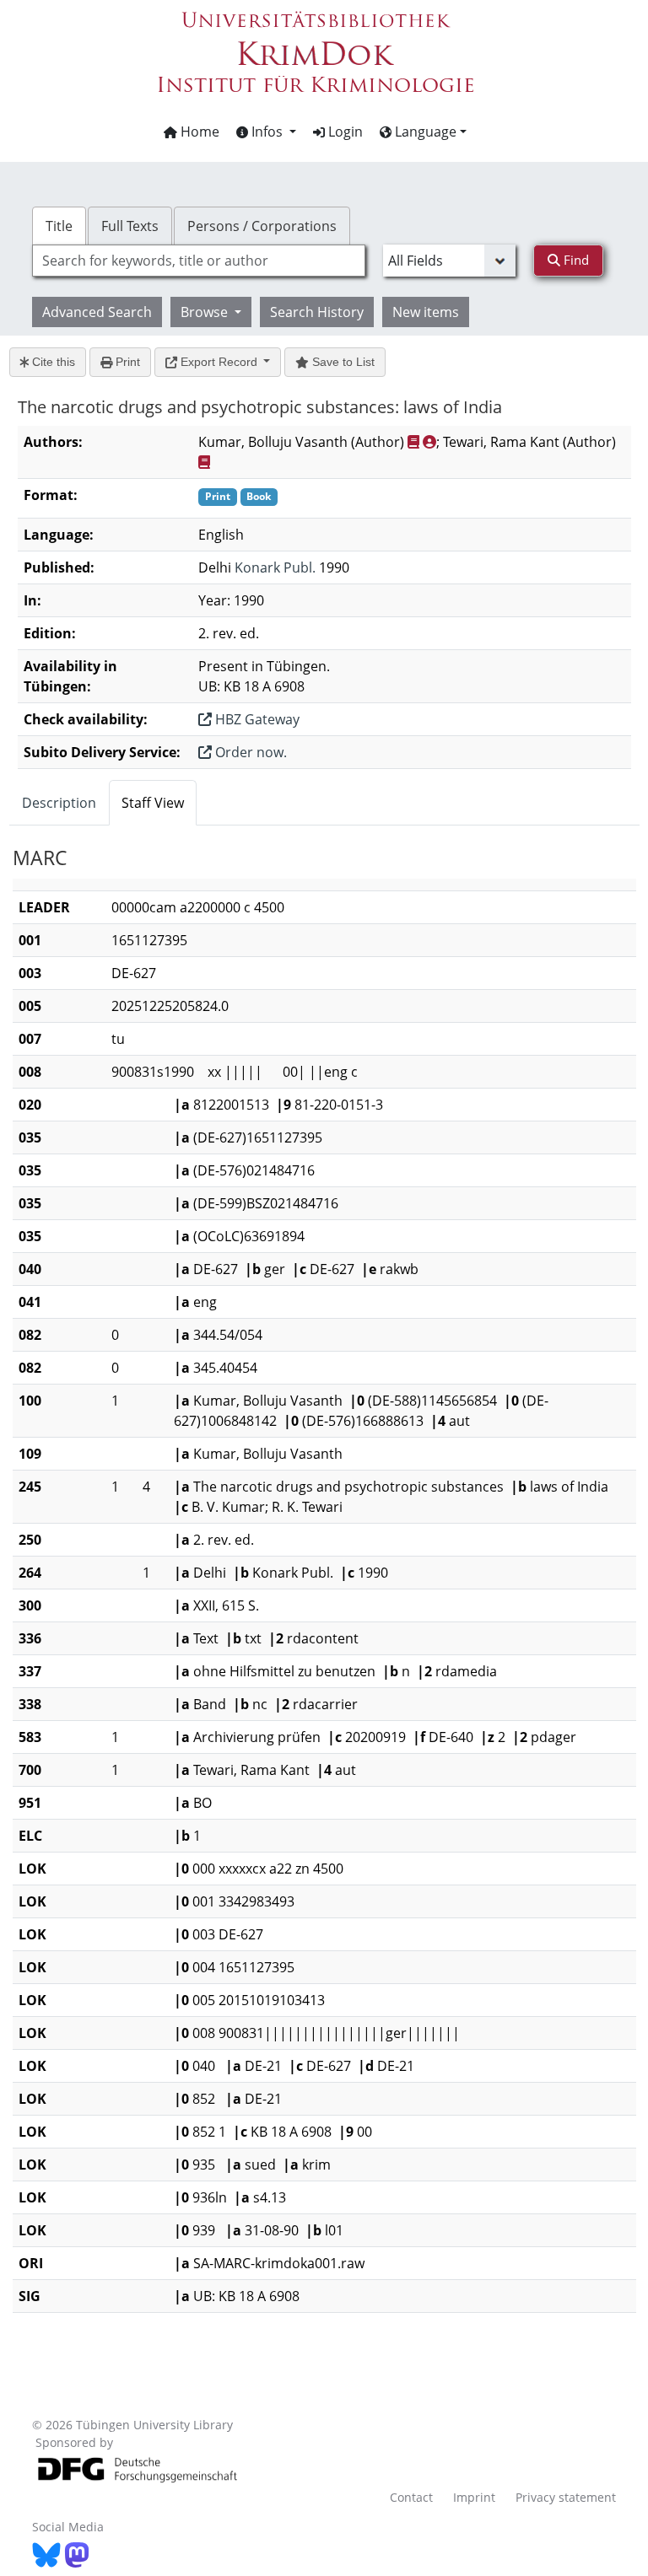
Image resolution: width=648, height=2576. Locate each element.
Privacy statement (566, 2497)
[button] (266, 132)
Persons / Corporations (262, 226)
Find (575, 260)
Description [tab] (59, 803)
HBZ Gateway (256, 719)
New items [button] (426, 312)
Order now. (249, 752)
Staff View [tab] (153, 803)
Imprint (474, 2497)
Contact (411, 2497)
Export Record (219, 362)
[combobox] (198, 261)
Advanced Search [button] (97, 312)
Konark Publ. (275, 567)
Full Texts (130, 226)
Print (126, 362)
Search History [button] (317, 312)
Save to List (342, 362)
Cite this (52, 362)
